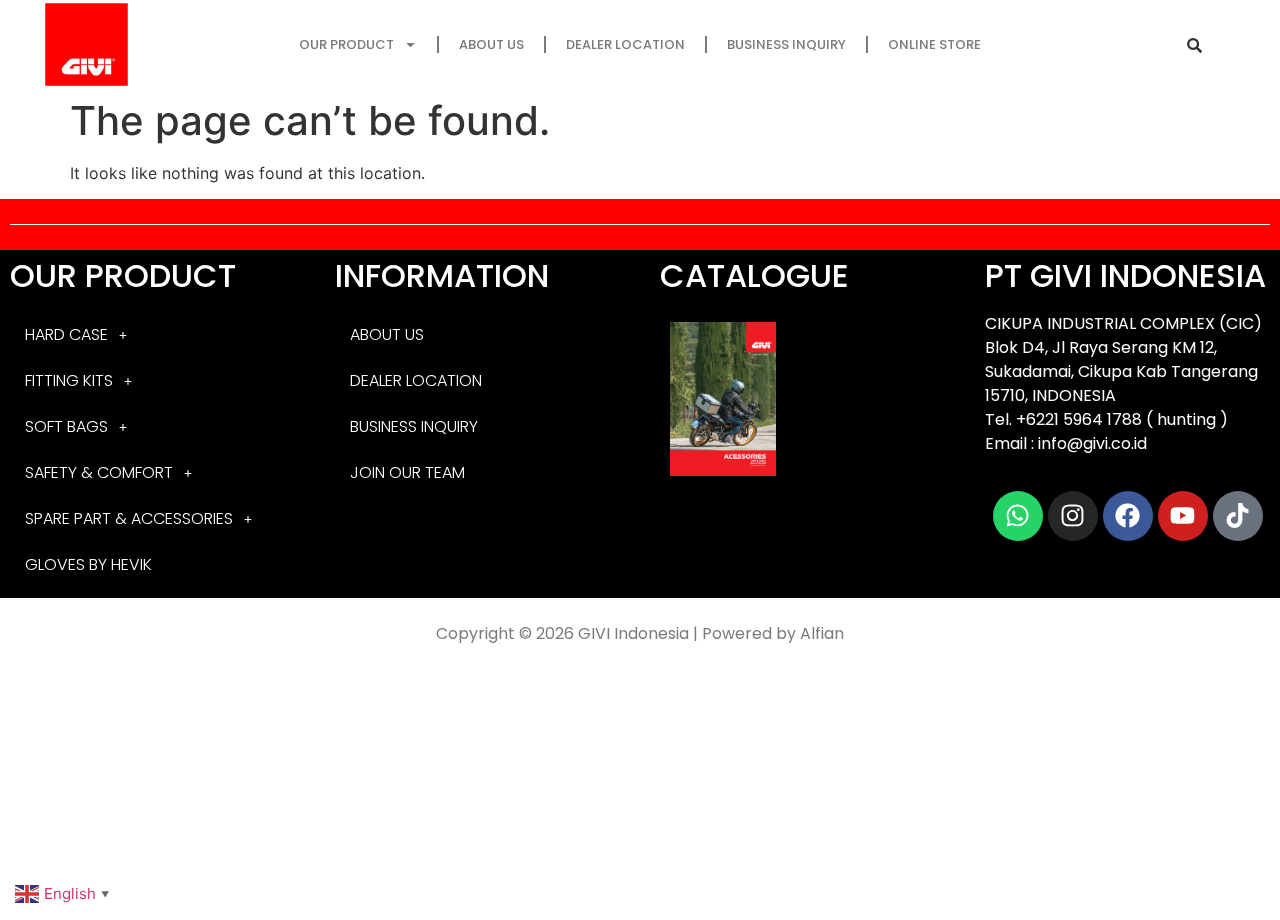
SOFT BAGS (66, 426)
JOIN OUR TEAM (407, 472)
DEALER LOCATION (625, 44)
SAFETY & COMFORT (99, 472)
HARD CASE (66, 334)
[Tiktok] (1238, 516)
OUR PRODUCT (346, 44)
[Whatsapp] (1018, 516)
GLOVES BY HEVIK (88, 564)
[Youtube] (1183, 516)
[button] (152, 335)
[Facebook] (1128, 516)
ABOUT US (491, 44)
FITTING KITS (69, 380)
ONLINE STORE (934, 44)
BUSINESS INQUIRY (786, 44)
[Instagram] (1073, 516)
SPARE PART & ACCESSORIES (129, 518)
